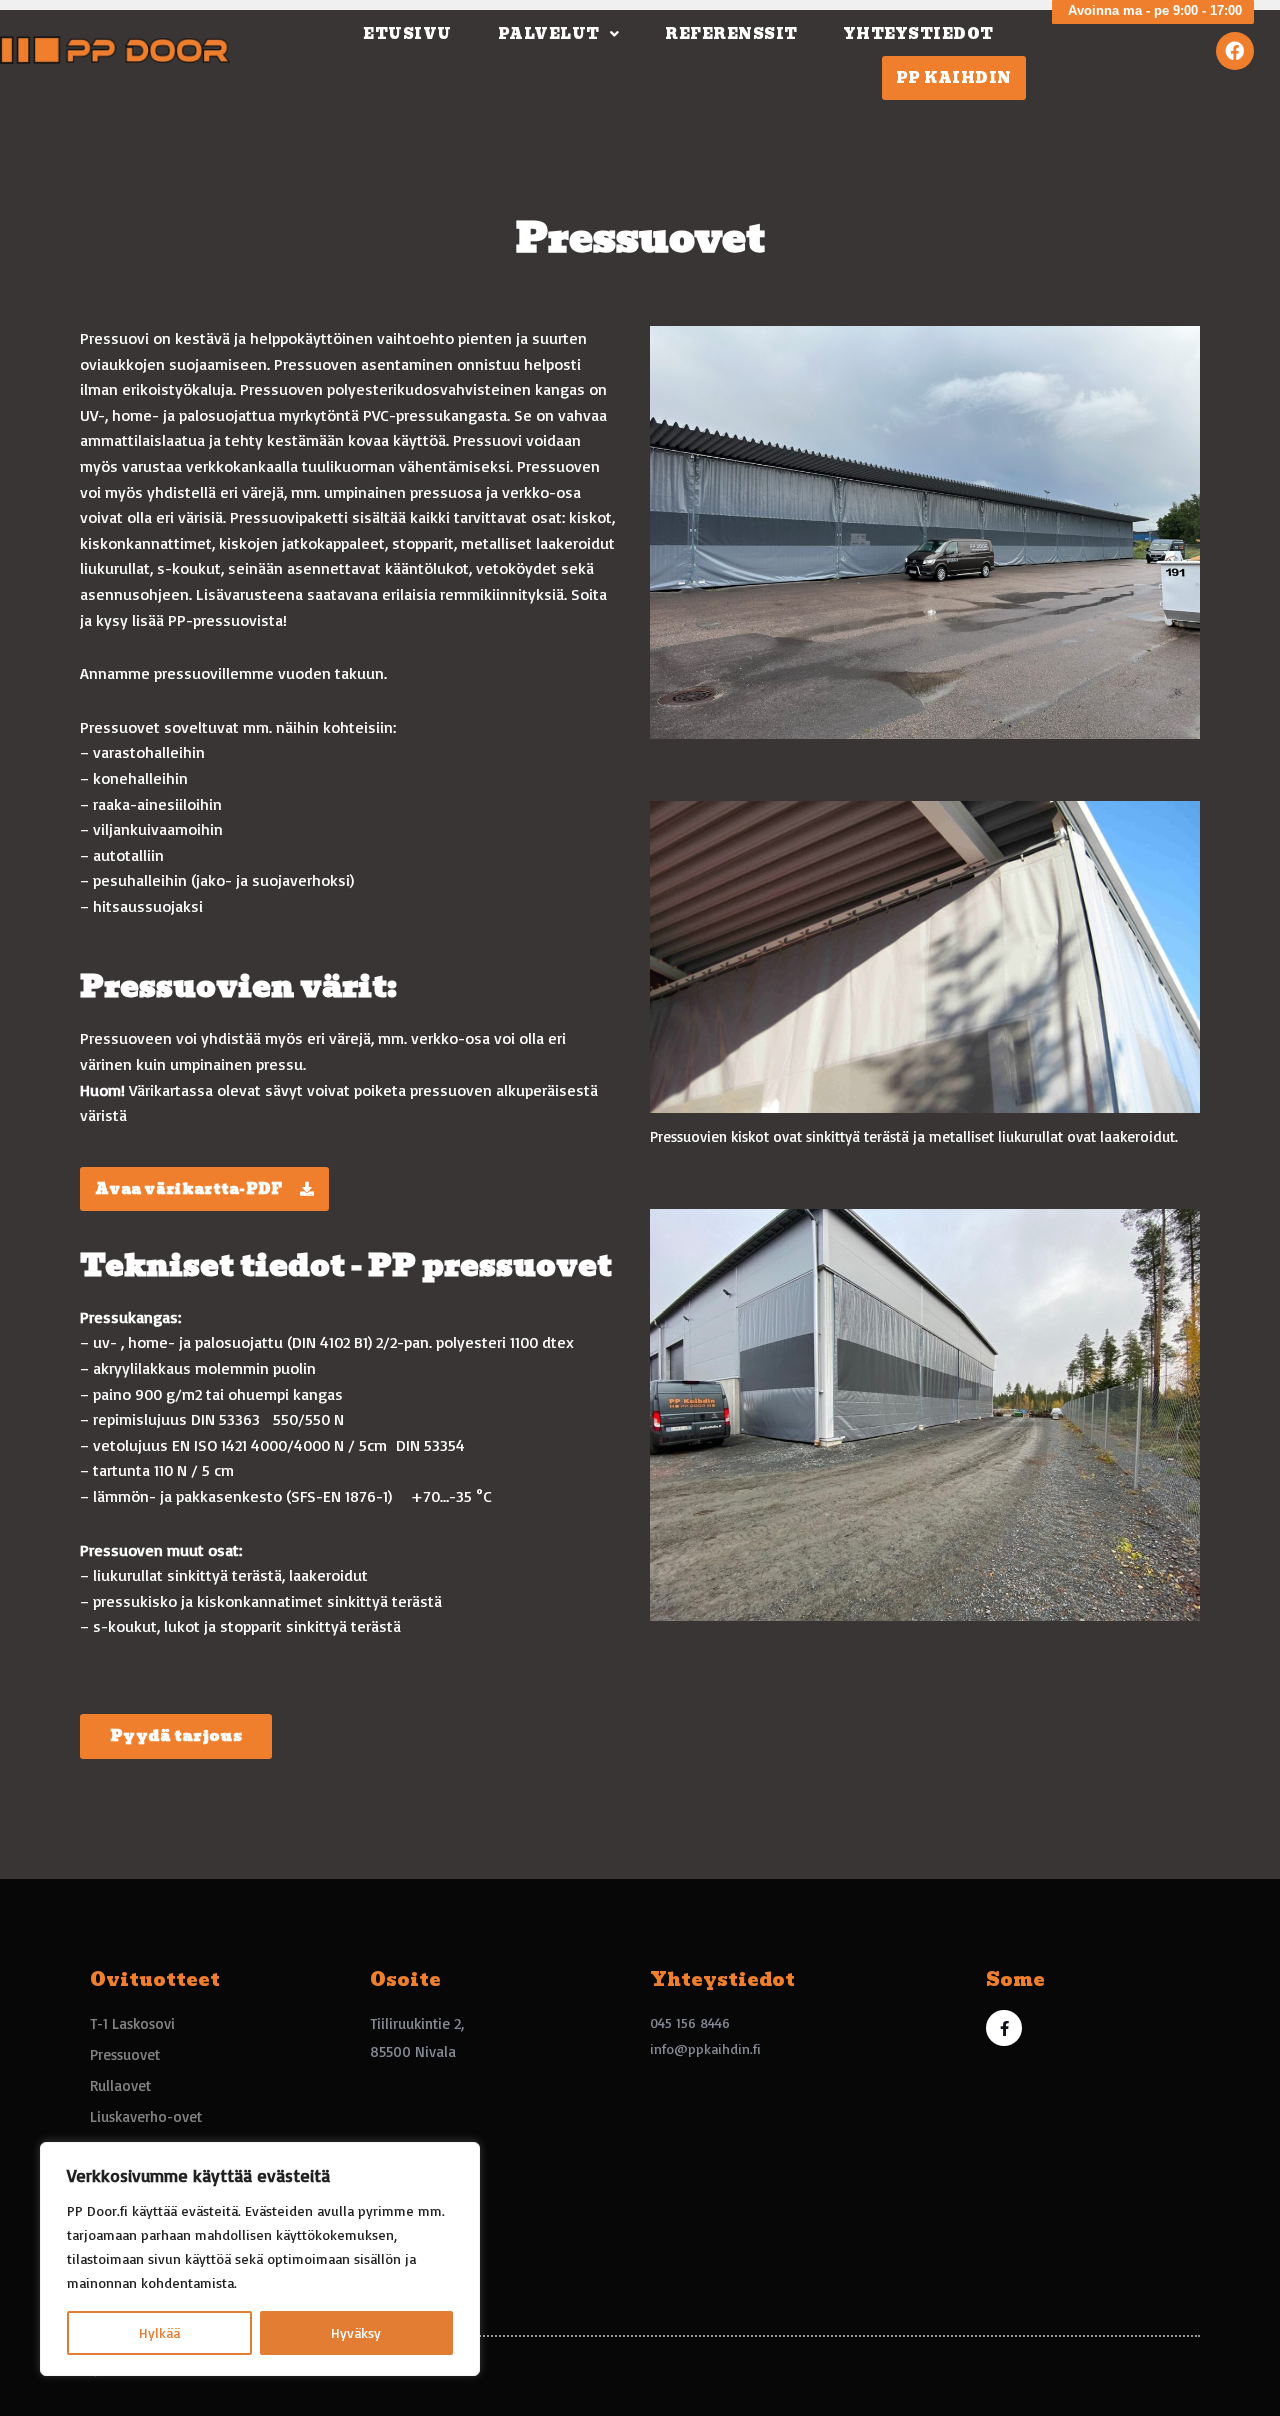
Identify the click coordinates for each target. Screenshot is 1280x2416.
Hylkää (159, 2332)
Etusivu (407, 34)
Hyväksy (356, 2332)
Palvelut (549, 34)
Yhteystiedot (919, 34)
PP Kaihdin (954, 78)
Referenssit (731, 34)
